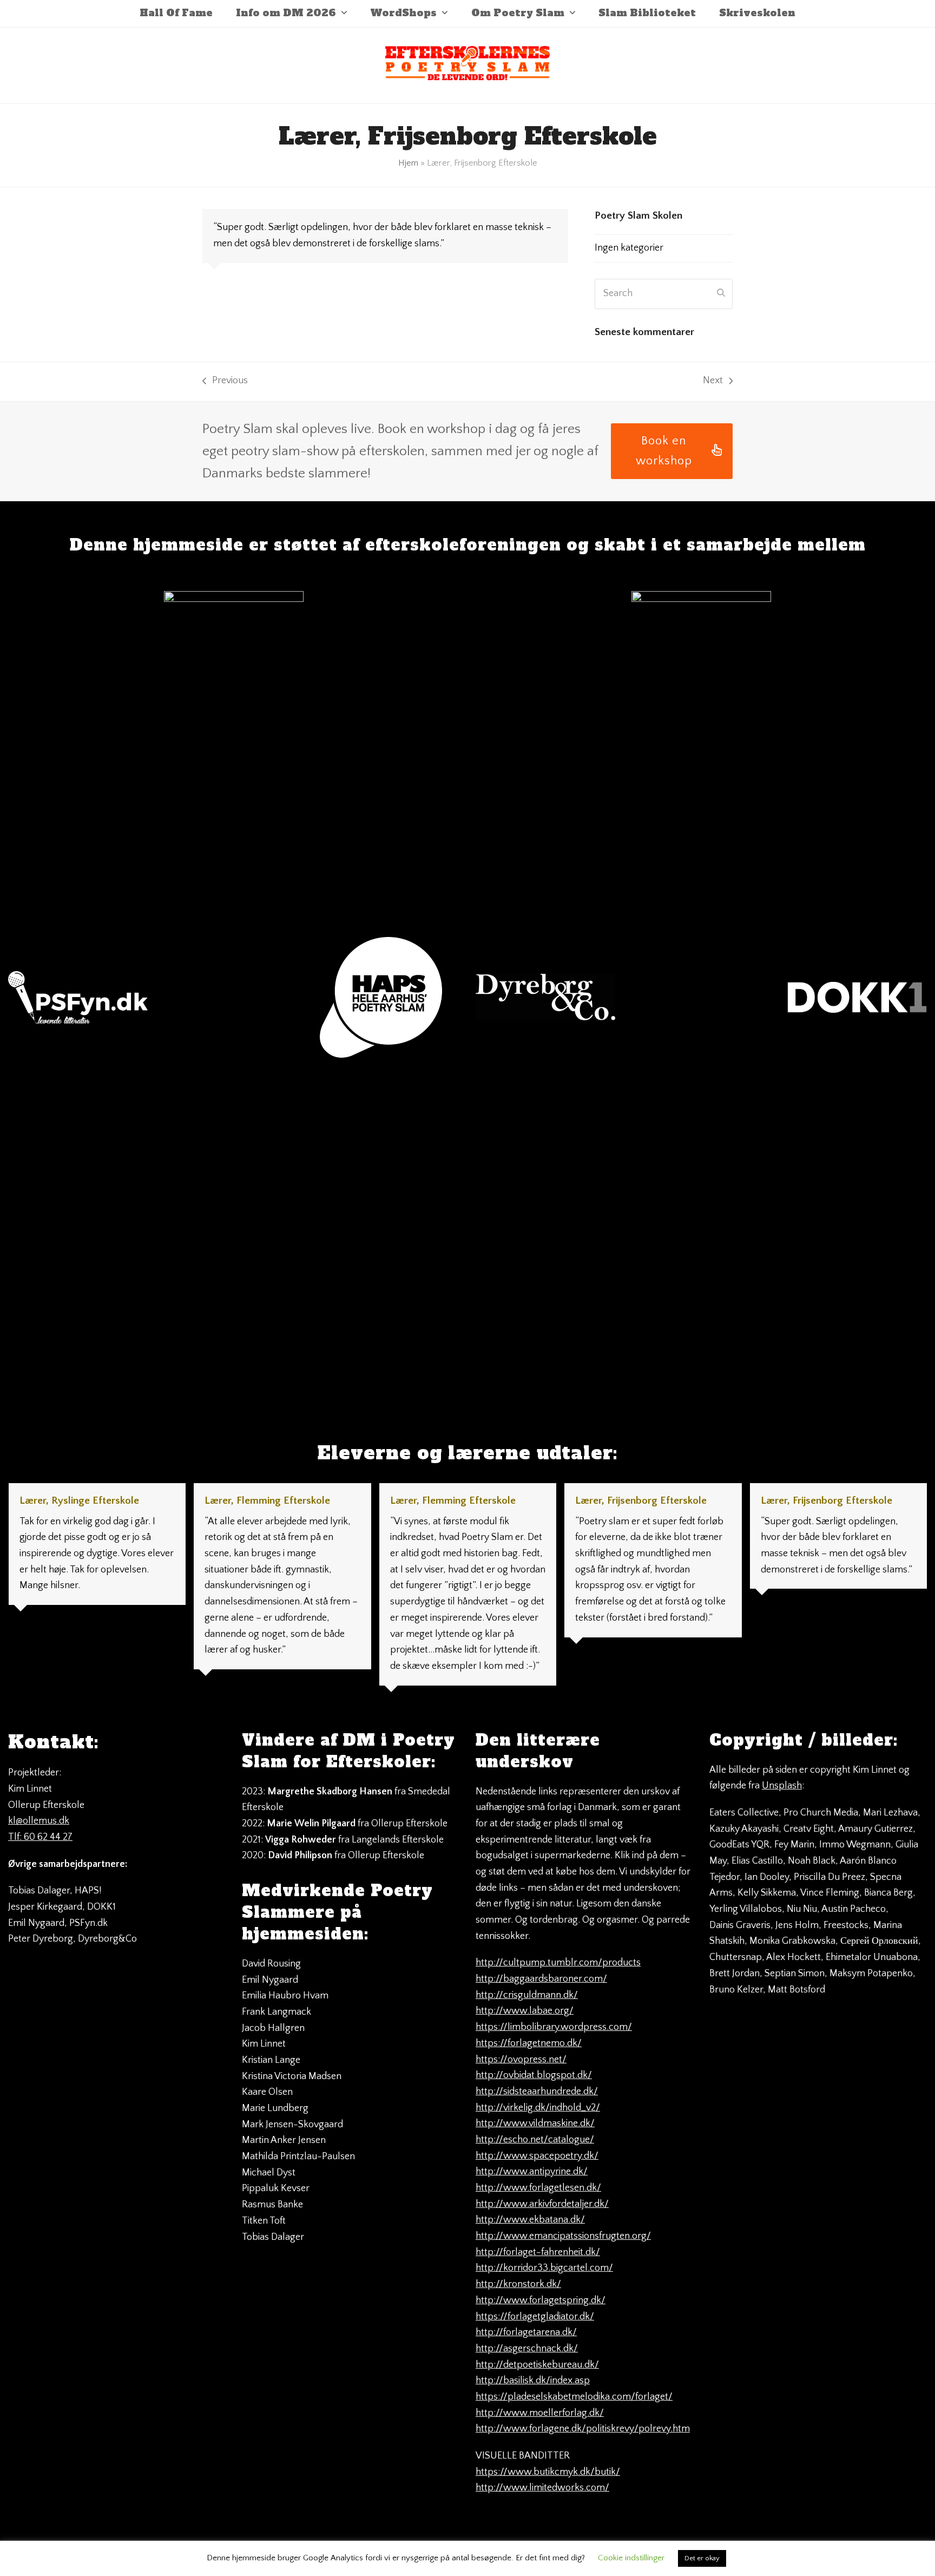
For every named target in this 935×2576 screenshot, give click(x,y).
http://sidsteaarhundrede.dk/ (537, 2092)
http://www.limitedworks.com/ (542, 2488)
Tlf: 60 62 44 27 (40, 1837)
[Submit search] (721, 294)
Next (713, 382)
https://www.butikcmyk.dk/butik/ (548, 2472)
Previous (225, 382)
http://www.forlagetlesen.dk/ (538, 2188)
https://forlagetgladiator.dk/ (535, 2317)
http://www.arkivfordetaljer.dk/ (542, 2204)
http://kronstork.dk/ (518, 2284)
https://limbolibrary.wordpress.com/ (554, 2027)
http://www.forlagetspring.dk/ (541, 2300)
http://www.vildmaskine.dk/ (535, 2123)
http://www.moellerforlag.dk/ (540, 2413)
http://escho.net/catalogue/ (535, 2140)
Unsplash (782, 1786)
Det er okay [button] (702, 2558)
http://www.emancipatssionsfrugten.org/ (563, 2236)
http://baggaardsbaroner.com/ (541, 1979)
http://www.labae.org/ (525, 2011)
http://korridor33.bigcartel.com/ (544, 2268)
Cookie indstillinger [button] (631, 2558)
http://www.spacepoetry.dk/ (537, 2156)
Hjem (408, 163)
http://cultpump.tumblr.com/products (558, 1963)
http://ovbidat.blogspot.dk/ (534, 2075)
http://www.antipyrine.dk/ (532, 2172)
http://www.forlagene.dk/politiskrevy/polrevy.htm (583, 2429)
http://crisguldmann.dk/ (527, 1995)
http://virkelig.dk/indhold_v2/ (538, 2108)
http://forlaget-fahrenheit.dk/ (538, 2252)
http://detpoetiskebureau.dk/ (537, 2365)
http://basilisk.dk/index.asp (533, 2381)
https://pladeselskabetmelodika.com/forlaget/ (574, 2397)
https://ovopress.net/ (521, 2060)
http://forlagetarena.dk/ (526, 2332)
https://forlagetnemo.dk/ (529, 2043)
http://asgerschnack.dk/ (527, 2349)
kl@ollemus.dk (39, 1821)
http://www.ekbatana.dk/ (530, 2220)
